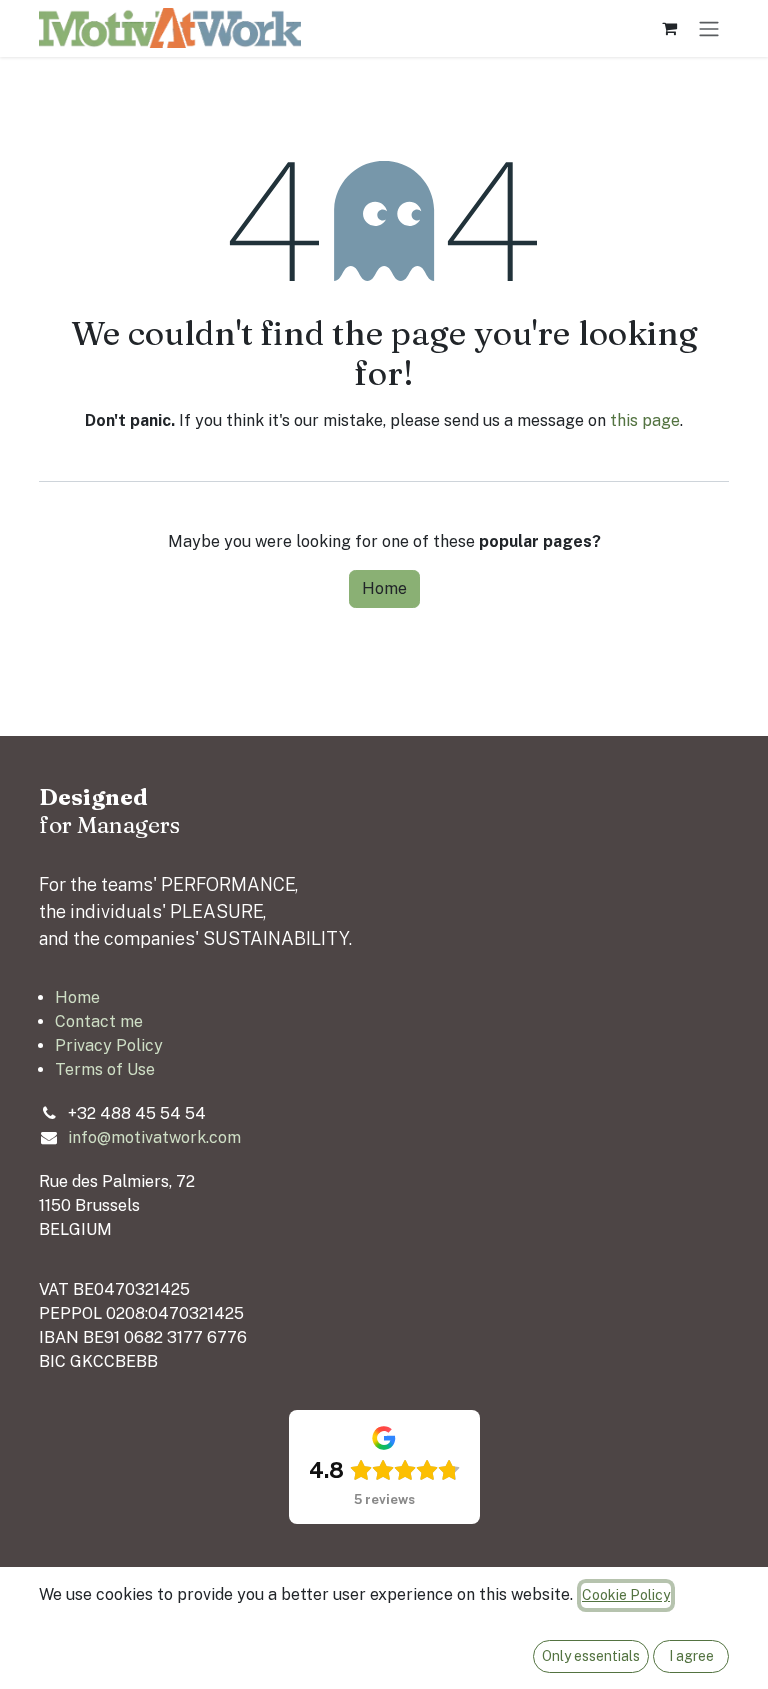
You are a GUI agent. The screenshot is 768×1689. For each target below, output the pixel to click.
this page (645, 420)
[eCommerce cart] (669, 28)
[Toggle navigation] (709, 28)
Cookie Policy (626, 1595)
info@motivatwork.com (154, 1137)
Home (384, 588)
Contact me (99, 1021)
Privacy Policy (109, 1045)
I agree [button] (691, 1656)
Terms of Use (105, 1069)
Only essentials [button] (591, 1656)
